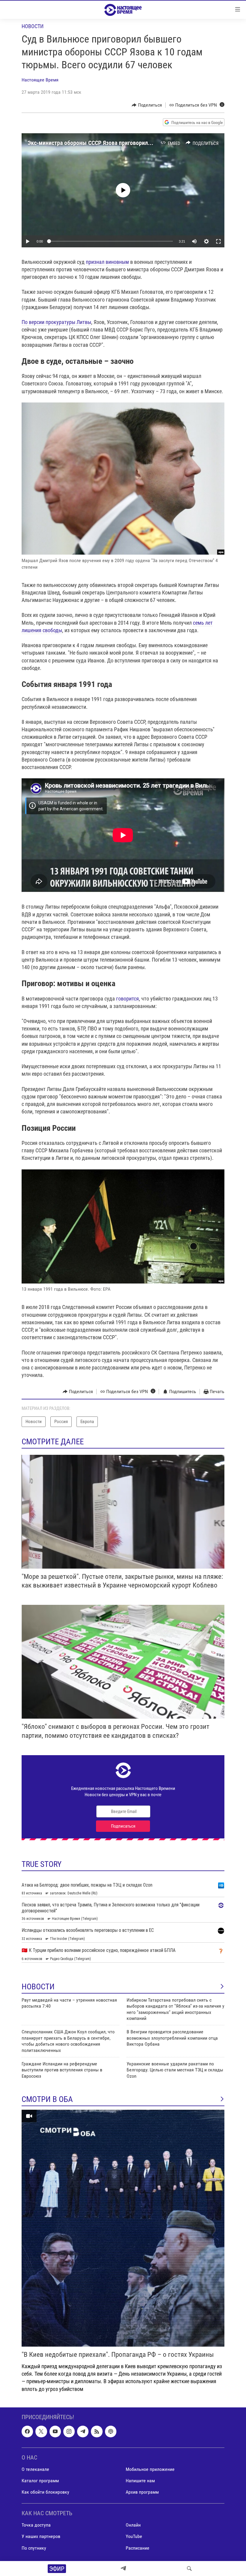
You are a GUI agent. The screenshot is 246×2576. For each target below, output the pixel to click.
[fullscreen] (218, 241)
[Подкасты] (111, 2431)
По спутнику (34, 2548)
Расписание (138, 2548)
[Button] (147, 105)
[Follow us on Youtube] (55, 2431)
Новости (33, 26)
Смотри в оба (47, 2099)
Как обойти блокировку (45, 2492)
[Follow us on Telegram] (83, 2431)
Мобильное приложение (150, 2469)
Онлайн (133, 2525)
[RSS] (97, 2431)
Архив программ (142, 2492)
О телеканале (35, 2469)
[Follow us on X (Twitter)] (41, 2431)
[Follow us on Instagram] (69, 2431)
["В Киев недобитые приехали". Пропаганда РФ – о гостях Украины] (123, 2228)
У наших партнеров (41, 2536)
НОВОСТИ (38, 1987)
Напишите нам (140, 2481)
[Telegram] (123, 2569)
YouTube (134, 2536)
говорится (127, 999)
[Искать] (189, 2569)
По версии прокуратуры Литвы (56, 322)
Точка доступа (36, 2525)
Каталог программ (40, 2481)
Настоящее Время (40, 80)
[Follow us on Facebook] (27, 2431)
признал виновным (107, 262)
